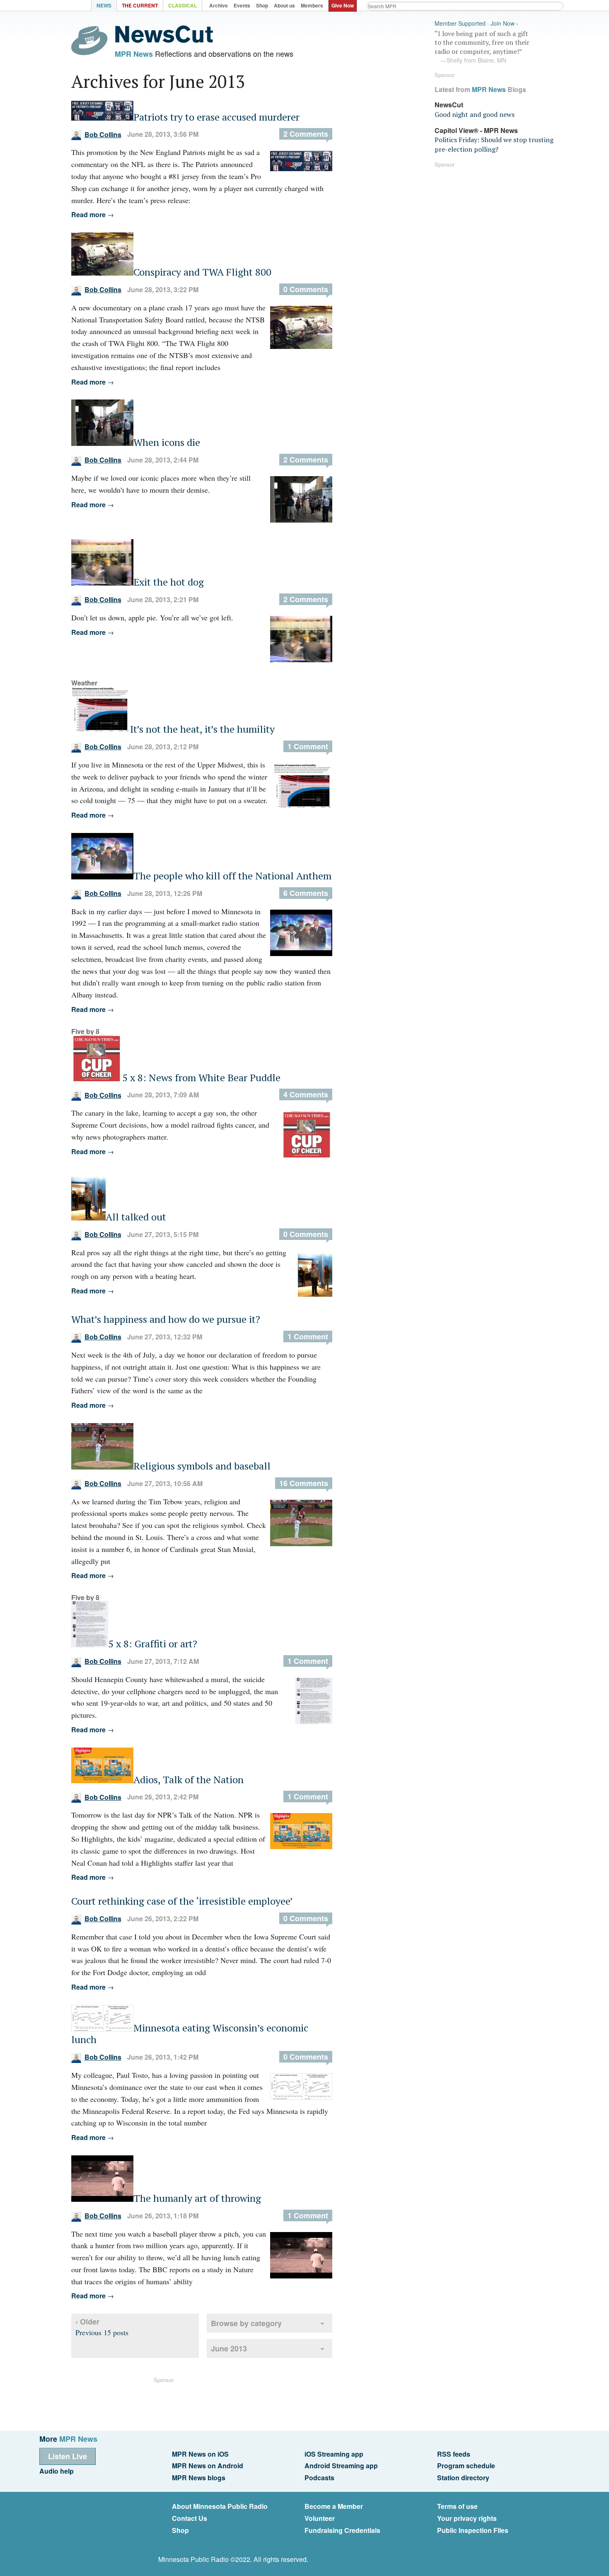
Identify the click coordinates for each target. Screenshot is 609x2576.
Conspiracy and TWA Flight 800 (202, 272)
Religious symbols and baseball (202, 1466)
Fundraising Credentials (342, 2530)
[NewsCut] (164, 41)
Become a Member (334, 2506)
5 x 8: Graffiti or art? (153, 1644)
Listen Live (68, 2456)
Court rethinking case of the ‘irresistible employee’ (182, 1901)
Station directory (463, 2478)
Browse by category (246, 2323)
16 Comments (304, 1483)
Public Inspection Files (473, 2530)
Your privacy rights (467, 2518)
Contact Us (190, 2518)
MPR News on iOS (200, 2454)
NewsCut (449, 105)
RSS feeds (454, 2454)
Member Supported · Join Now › (476, 23)
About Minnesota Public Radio (220, 2506)
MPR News (134, 54)
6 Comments (306, 893)
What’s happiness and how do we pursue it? (166, 1319)
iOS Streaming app (334, 2454)
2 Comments (306, 134)
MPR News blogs (199, 2478)
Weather (84, 683)
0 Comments (306, 289)
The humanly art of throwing (197, 2198)
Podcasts (319, 2478)
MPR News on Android (208, 2466)
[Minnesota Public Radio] (68, 6)
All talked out (136, 1217)
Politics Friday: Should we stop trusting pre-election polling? (494, 144)
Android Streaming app (341, 2466)
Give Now (343, 5)
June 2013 (229, 2348)
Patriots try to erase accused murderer (216, 117)
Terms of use (457, 2506)
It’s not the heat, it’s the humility (202, 729)
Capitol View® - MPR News (476, 130)
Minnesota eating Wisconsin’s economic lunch (190, 2034)
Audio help (57, 2471)
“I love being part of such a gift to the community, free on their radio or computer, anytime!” (482, 47)
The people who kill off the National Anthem (232, 876)
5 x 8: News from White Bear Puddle (201, 1077)
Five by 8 (85, 1031)
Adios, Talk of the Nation (188, 1779)
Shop (180, 2530)
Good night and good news (475, 114)
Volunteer (320, 2518)
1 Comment (308, 746)
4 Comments (306, 1094)
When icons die (167, 442)
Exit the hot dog (169, 582)
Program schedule (466, 2466)
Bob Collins (103, 134)
